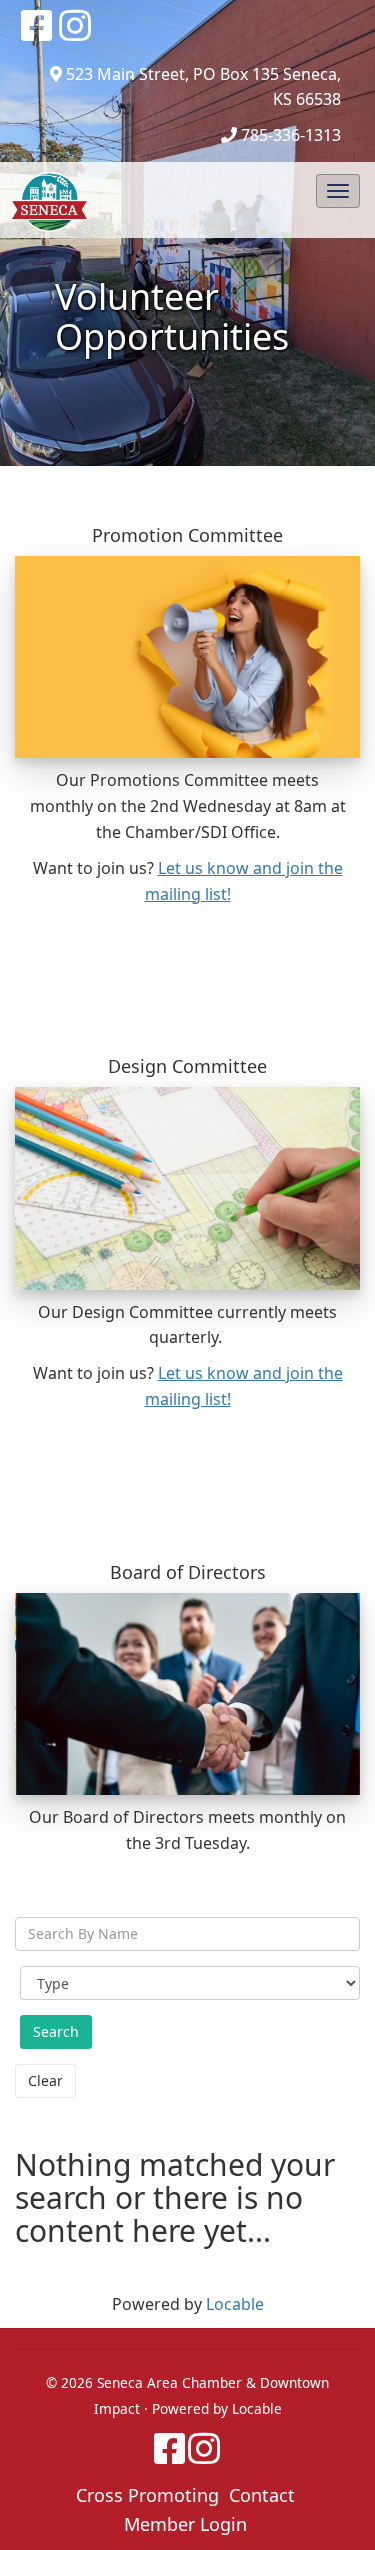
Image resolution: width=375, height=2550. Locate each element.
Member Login (185, 2524)
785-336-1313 (291, 135)
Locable (235, 2304)
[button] (338, 191)
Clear (45, 2080)
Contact (262, 2495)
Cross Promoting (147, 2495)
